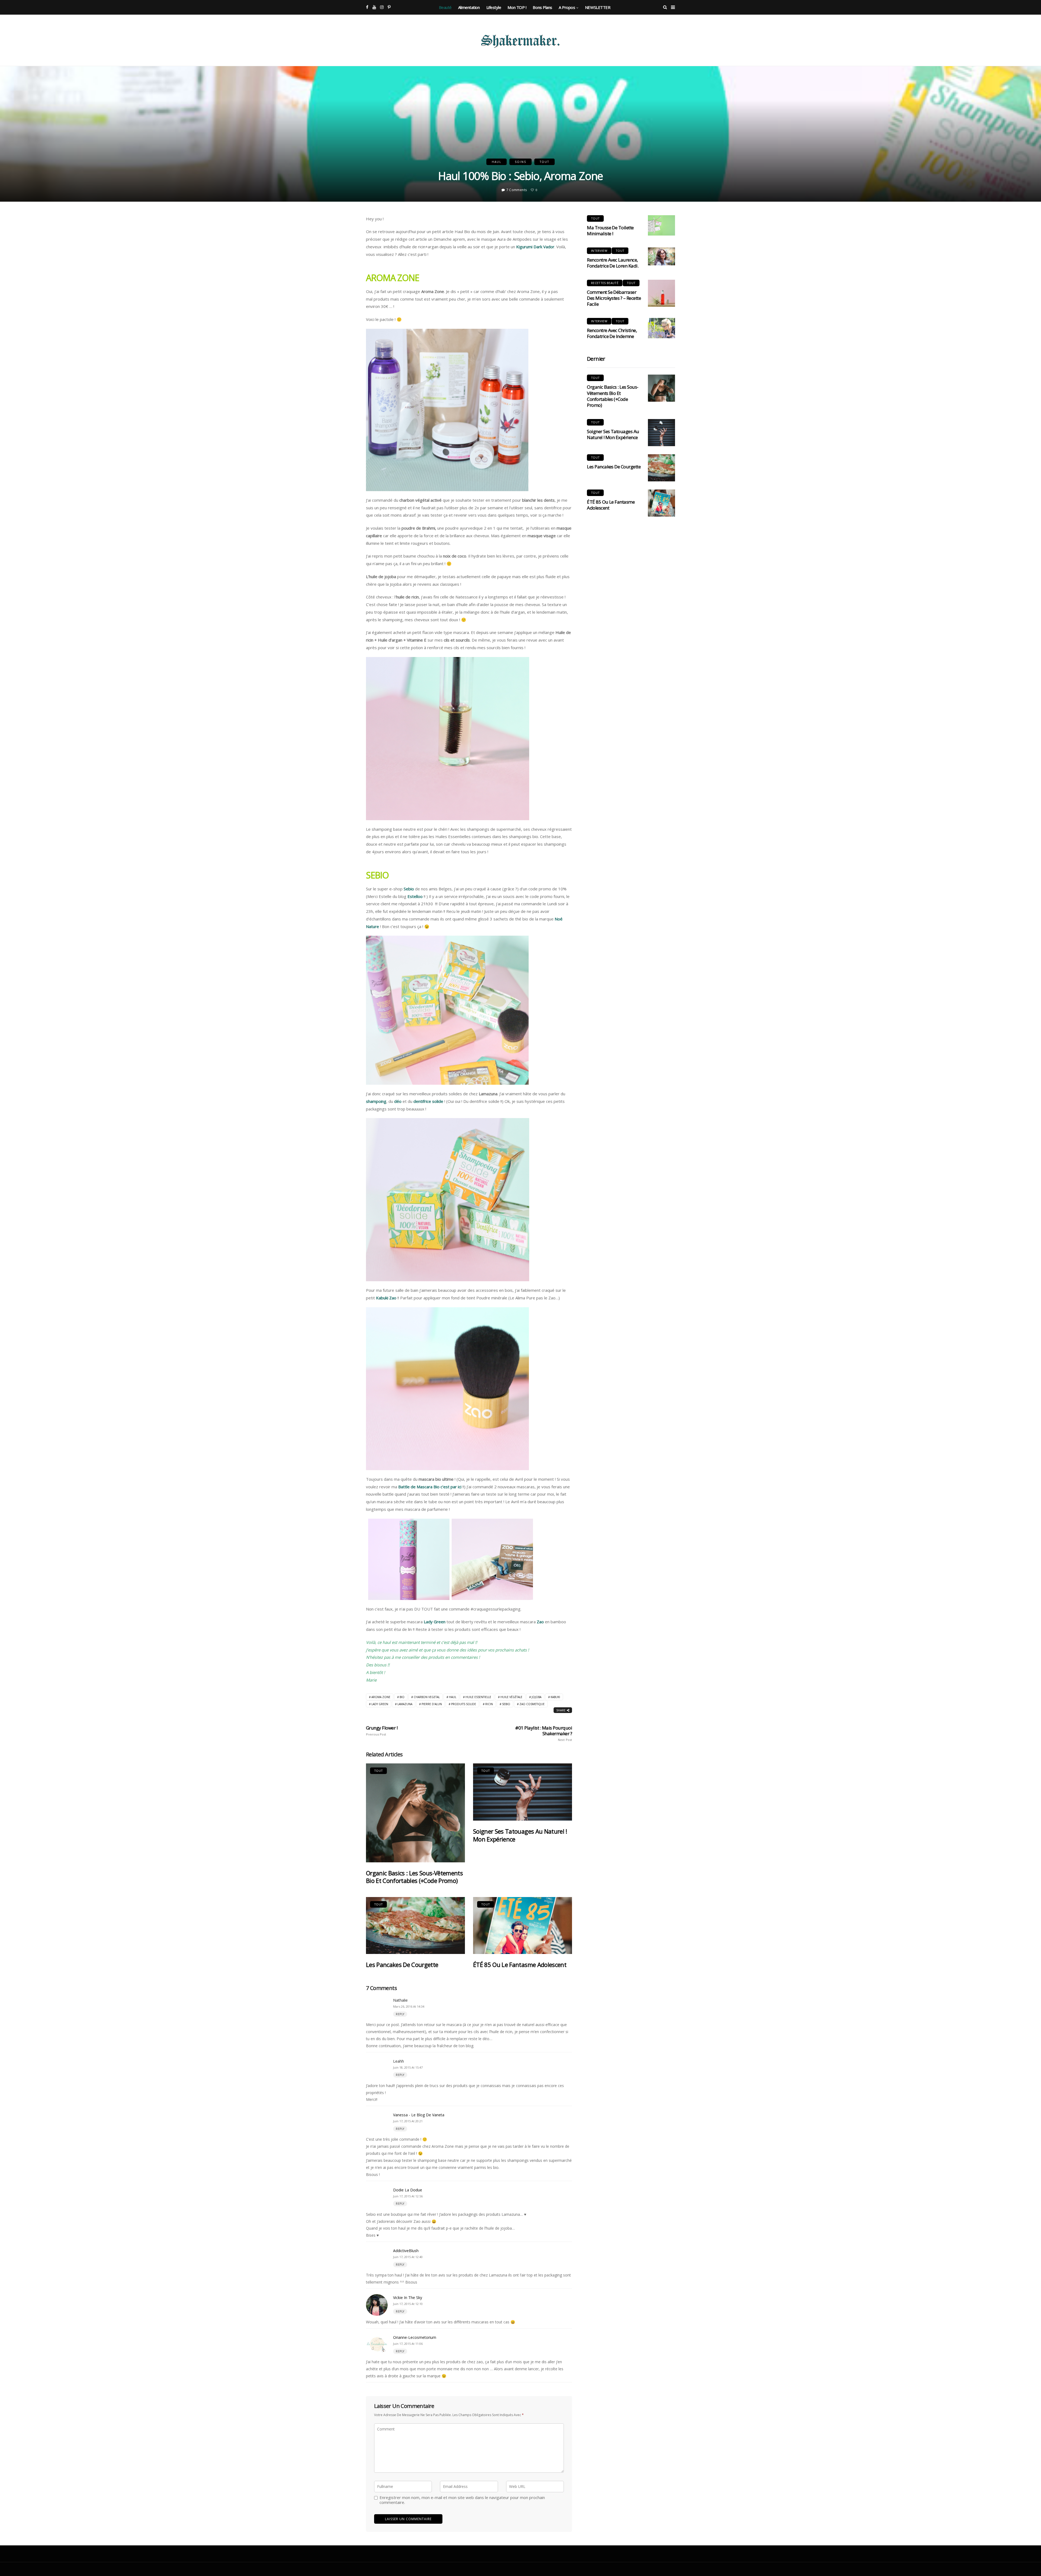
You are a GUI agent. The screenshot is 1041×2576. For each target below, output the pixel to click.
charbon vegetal (427, 1697)
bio (402, 1697)
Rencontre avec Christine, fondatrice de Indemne (612, 333)
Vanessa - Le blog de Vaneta (419, 2115)
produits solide (464, 1704)
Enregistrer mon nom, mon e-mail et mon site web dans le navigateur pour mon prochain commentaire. (462, 2500)
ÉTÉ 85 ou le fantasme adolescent (520, 1965)
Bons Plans (542, 7)
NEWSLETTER (598, 7)
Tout (544, 162)
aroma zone (381, 1697)
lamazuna (405, 1704)
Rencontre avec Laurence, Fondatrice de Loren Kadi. (613, 263)
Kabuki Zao (386, 1298)
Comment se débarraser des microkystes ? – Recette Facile (614, 298)
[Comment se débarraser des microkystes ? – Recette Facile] (661, 293)
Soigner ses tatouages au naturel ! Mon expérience (520, 1835)
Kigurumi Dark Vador (535, 247)
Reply (400, 2014)
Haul (497, 162)
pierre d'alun (432, 1704)
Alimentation (469, 7)
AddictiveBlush (406, 2251)
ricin (489, 1704)
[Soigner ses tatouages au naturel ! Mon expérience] (523, 1792)
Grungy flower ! (382, 1731)
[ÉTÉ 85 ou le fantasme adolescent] (523, 1926)
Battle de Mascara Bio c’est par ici (430, 1487)
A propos (567, 7)
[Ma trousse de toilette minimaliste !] (661, 225)
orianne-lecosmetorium (415, 2337)
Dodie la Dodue (408, 2190)
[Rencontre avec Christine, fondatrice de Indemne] (661, 328)
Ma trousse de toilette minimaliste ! (610, 231)
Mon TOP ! (517, 7)
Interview (599, 251)
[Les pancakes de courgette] (415, 1926)
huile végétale (511, 1697)
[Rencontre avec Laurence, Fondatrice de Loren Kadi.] (661, 257)
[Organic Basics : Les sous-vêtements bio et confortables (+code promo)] (415, 1813)
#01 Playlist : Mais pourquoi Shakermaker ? (544, 1733)
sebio (506, 1704)
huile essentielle (478, 1697)
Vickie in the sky (408, 2298)
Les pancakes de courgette (402, 1965)
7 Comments (517, 190)
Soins (520, 162)
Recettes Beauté (605, 283)
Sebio (409, 889)
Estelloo (415, 896)
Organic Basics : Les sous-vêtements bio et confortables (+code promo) (414, 1877)
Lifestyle (494, 7)
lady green (380, 1704)
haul (453, 1697)
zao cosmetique (532, 1704)
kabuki (555, 1697)
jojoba (536, 1697)
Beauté (445, 7)
